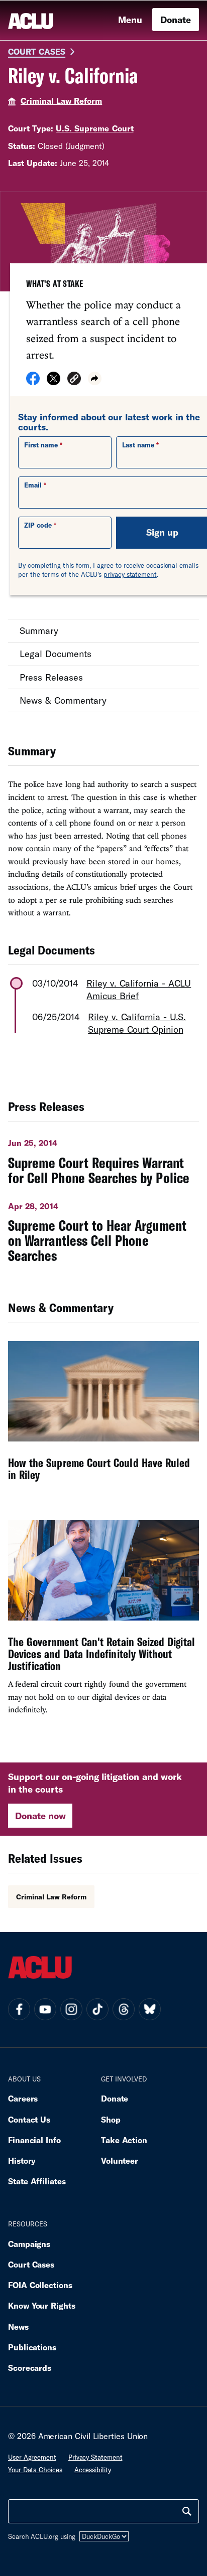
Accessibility (93, 2470)
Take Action (124, 2140)
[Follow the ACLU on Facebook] (19, 2009)
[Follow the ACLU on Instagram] (71, 2009)
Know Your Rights (42, 2305)
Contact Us (29, 2119)
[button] (74, 380)
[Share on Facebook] (33, 382)
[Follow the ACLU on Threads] (124, 2009)
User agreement (32, 2457)
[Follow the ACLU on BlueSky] (150, 2009)
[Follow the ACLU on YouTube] (45, 2009)
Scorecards (30, 2368)
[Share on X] (54, 382)
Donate (176, 20)
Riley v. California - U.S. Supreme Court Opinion (137, 1023)
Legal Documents (56, 654)
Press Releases (51, 677)
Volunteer (120, 2160)
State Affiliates (37, 2181)
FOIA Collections (40, 2285)
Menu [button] (130, 20)
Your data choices (35, 2470)
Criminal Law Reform (61, 101)
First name (41, 445)
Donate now (40, 1816)
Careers (23, 2098)
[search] (187, 2511)
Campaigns (29, 2244)
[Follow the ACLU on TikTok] (97, 2009)
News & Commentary (63, 700)
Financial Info (34, 2140)
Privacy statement (95, 2457)
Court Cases (37, 51)
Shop (111, 2119)
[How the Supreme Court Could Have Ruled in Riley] (103, 1418)
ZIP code (38, 525)
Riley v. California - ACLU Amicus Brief (139, 989)
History (22, 2160)
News (18, 2326)
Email (33, 485)
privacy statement (130, 574)
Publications (32, 2347)
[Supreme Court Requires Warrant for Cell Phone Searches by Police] (103, 1158)
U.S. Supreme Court (94, 128)
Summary (39, 630)
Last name (138, 445)
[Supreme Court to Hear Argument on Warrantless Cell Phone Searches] (103, 1229)
